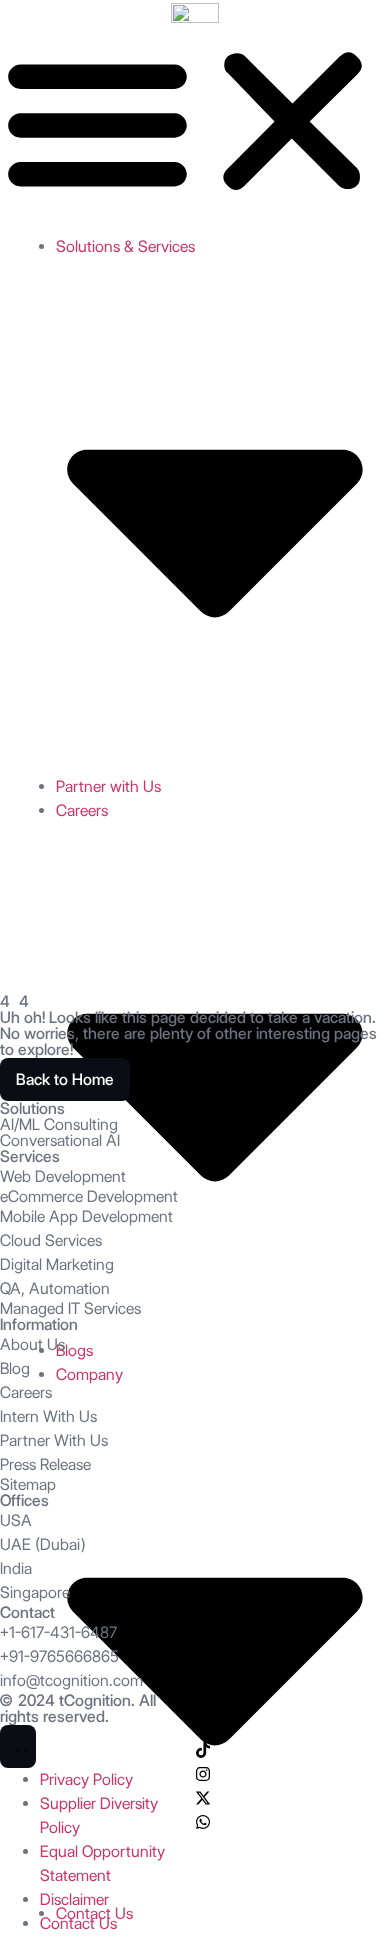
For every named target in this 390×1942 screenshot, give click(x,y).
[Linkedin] (203, 1702)
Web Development (63, 1176)
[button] (195, 121)
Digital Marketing (57, 1264)
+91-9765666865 (59, 1656)
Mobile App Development (86, 1216)
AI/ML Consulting (59, 1124)
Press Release (45, 1464)
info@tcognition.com (71, 1680)
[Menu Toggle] (18, 1746)
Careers (26, 1392)
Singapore (35, 1592)
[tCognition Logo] (195, 12)
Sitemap (28, 1484)
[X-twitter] (203, 1798)
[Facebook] (203, 1726)
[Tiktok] (203, 1750)
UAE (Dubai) (42, 1544)
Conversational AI (60, 1140)
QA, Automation (55, 1288)
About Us (32, 1344)
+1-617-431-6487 (58, 1632)
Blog (15, 1368)
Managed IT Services (70, 1308)
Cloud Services (51, 1240)
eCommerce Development (89, 1196)
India (16, 1568)
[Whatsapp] (203, 1822)
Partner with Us (108, 786)
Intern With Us (48, 1416)
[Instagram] (203, 1774)
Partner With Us (54, 1440)
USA (16, 1520)
